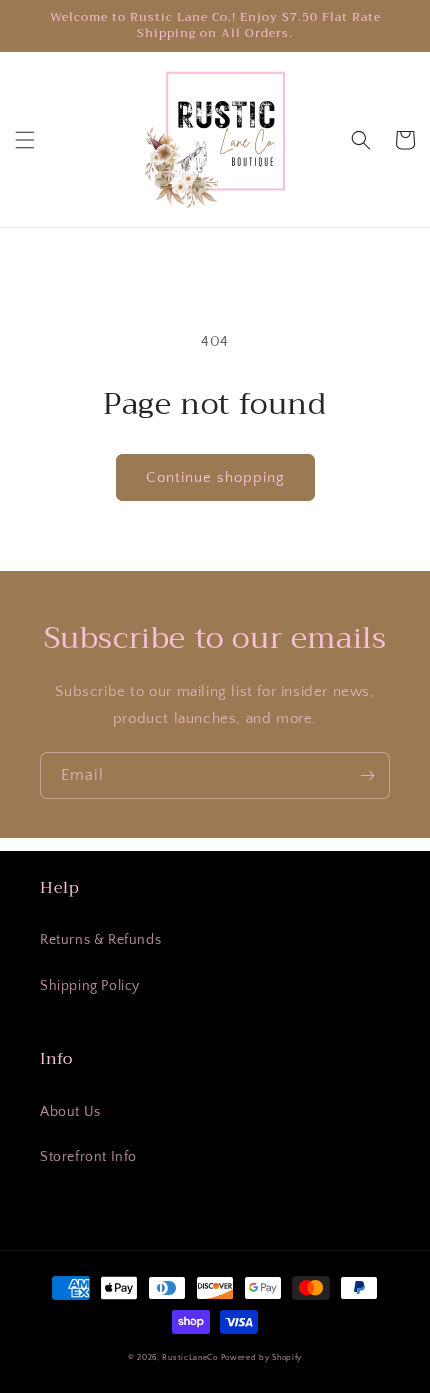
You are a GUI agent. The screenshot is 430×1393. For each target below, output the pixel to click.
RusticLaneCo (189, 1357)
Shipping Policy (90, 986)
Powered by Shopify (262, 1357)
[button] (25, 140)
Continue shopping (215, 477)
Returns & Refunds (100, 940)
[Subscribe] (367, 775)
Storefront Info (88, 1157)
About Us (70, 1112)
